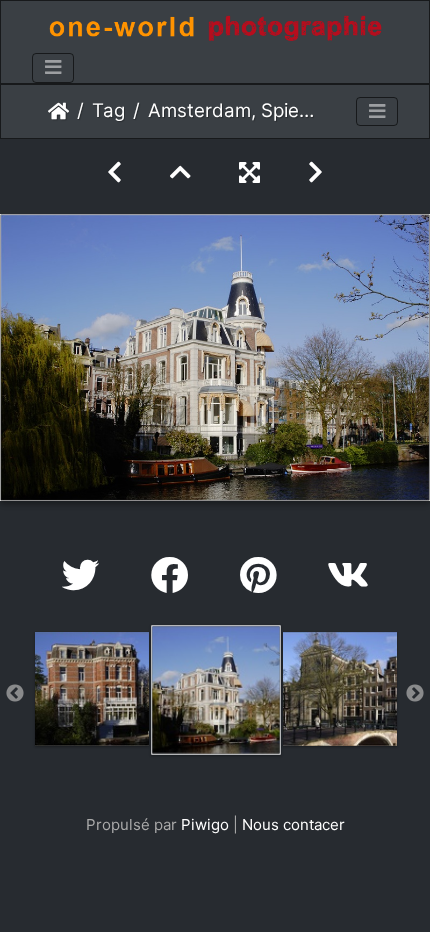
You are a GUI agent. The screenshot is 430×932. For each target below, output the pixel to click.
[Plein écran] (249, 172)
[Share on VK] (348, 575)
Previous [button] (15, 694)
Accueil (58, 111)
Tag (108, 110)
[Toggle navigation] (53, 68)
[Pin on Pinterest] (263, 575)
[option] (92, 689)
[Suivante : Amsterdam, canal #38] (315, 172)
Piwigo (205, 824)
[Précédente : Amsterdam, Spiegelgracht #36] (114, 172)
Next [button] (415, 694)
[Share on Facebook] (175, 575)
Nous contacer (293, 824)
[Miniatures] (180, 172)
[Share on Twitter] (86, 575)
